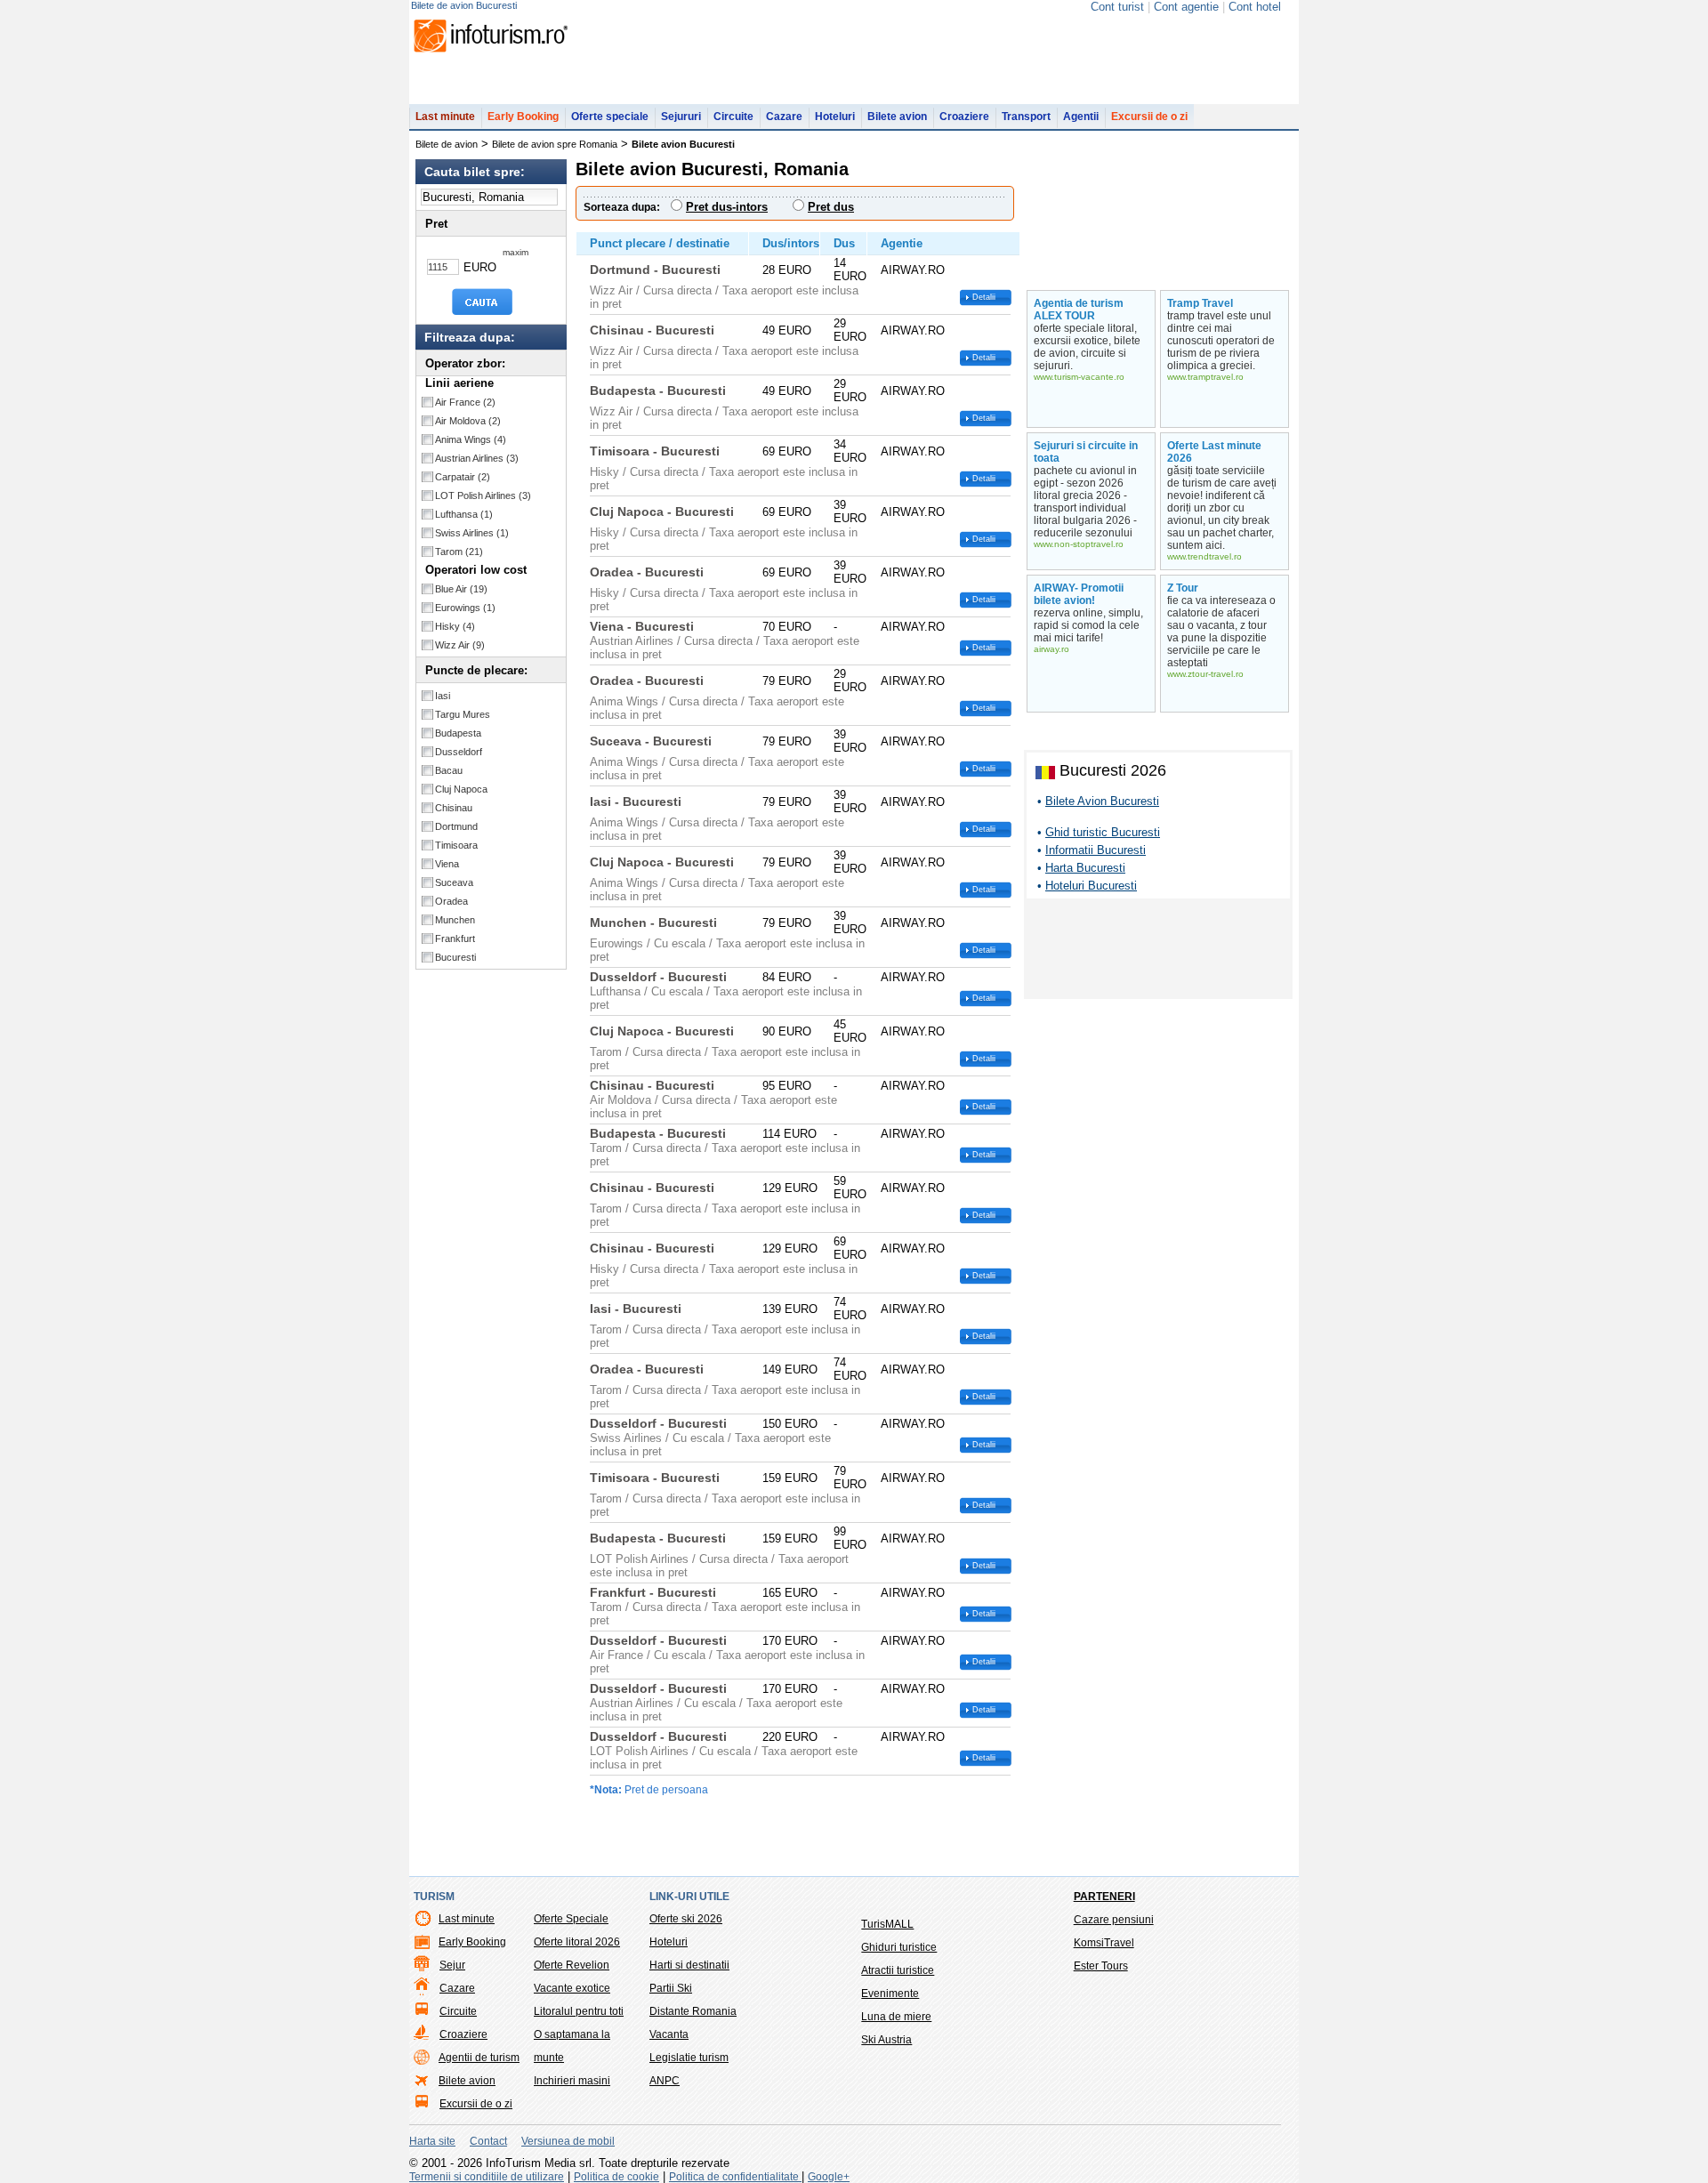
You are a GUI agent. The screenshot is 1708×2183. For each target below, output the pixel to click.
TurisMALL (887, 1924)
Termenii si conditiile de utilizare (487, 2177)
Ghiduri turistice (899, 1947)
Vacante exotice (572, 1988)
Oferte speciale (610, 117)
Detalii (984, 297)
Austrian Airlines (477, 458)
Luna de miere (896, 2017)
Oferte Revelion (572, 1965)
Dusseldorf (459, 752)
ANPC (665, 2081)
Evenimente (890, 1994)
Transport (1026, 117)
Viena (447, 864)
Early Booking (523, 117)
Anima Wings (471, 439)
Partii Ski (671, 1988)
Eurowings (465, 608)
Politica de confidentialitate (735, 2177)
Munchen (455, 920)
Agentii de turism (479, 2058)
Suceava (454, 882)
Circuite (733, 117)
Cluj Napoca (461, 789)
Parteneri (1104, 1897)
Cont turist (1117, 7)
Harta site (432, 2141)
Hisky (455, 626)
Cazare (784, 117)
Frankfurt (455, 938)
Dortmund (456, 826)
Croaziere (964, 117)
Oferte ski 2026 (686, 1919)
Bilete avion (897, 117)
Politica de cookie (616, 2177)
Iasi (443, 696)
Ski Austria (886, 2040)
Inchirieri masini (572, 2081)
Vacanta (669, 2034)
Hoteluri (835, 117)
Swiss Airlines (472, 533)
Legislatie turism (689, 2058)
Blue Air (461, 589)
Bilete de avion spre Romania (555, 144)
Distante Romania (693, 2011)
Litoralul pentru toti (579, 2011)
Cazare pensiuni (1114, 1920)
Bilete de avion (447, 144)
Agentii (1081, 117)
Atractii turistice (898, 1970)
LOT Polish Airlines (483, 495)
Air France (465, 402)
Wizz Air (460, 645)
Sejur (452, 1965)
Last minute (445, 117)
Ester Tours (1101, 1966)
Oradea (451, 901)
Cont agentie (1186, 7)
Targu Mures (463, 714)
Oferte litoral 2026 (577, 1942)
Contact (488, 2141)
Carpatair (463, 477)
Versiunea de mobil (568, 2141)
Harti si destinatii (689, 1965)
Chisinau (454, 808)
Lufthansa (464, 514)
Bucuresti (455, 957)
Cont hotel (1255, 7)
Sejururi (681, 117)
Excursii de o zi (1149, 117)
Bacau (449, 770)
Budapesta (458, 733)
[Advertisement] (1158, 952)
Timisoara (456, 845)
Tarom (459, 552)
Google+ (829, 2177)
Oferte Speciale (571, 1919)
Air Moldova (468, 421)
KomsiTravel (1104, 1943)
